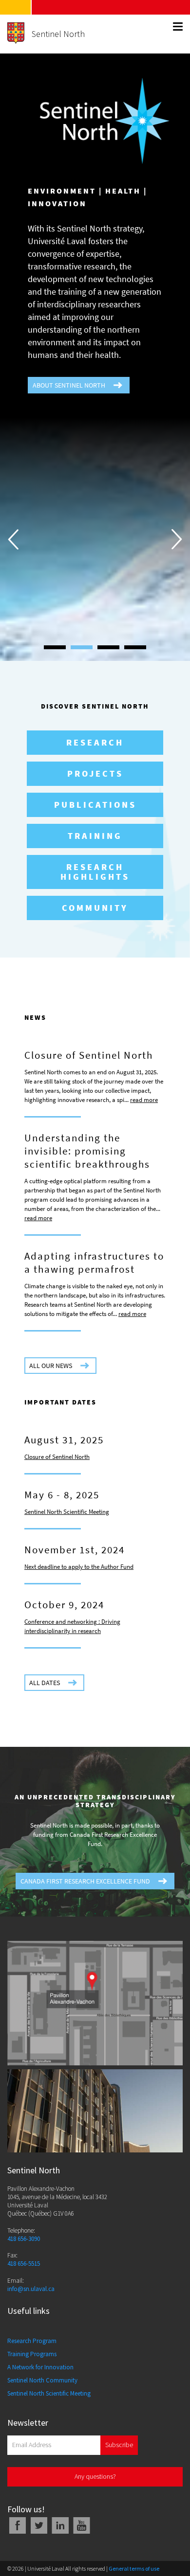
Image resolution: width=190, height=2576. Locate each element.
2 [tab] (82, 2306)
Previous (13, 1369)
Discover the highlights (95, 1429)
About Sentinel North (69, 385)
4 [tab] (135, 2306)
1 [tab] (55, 2306)
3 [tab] (108, 2306)
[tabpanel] (95, 1369)
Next (177, 1369)
